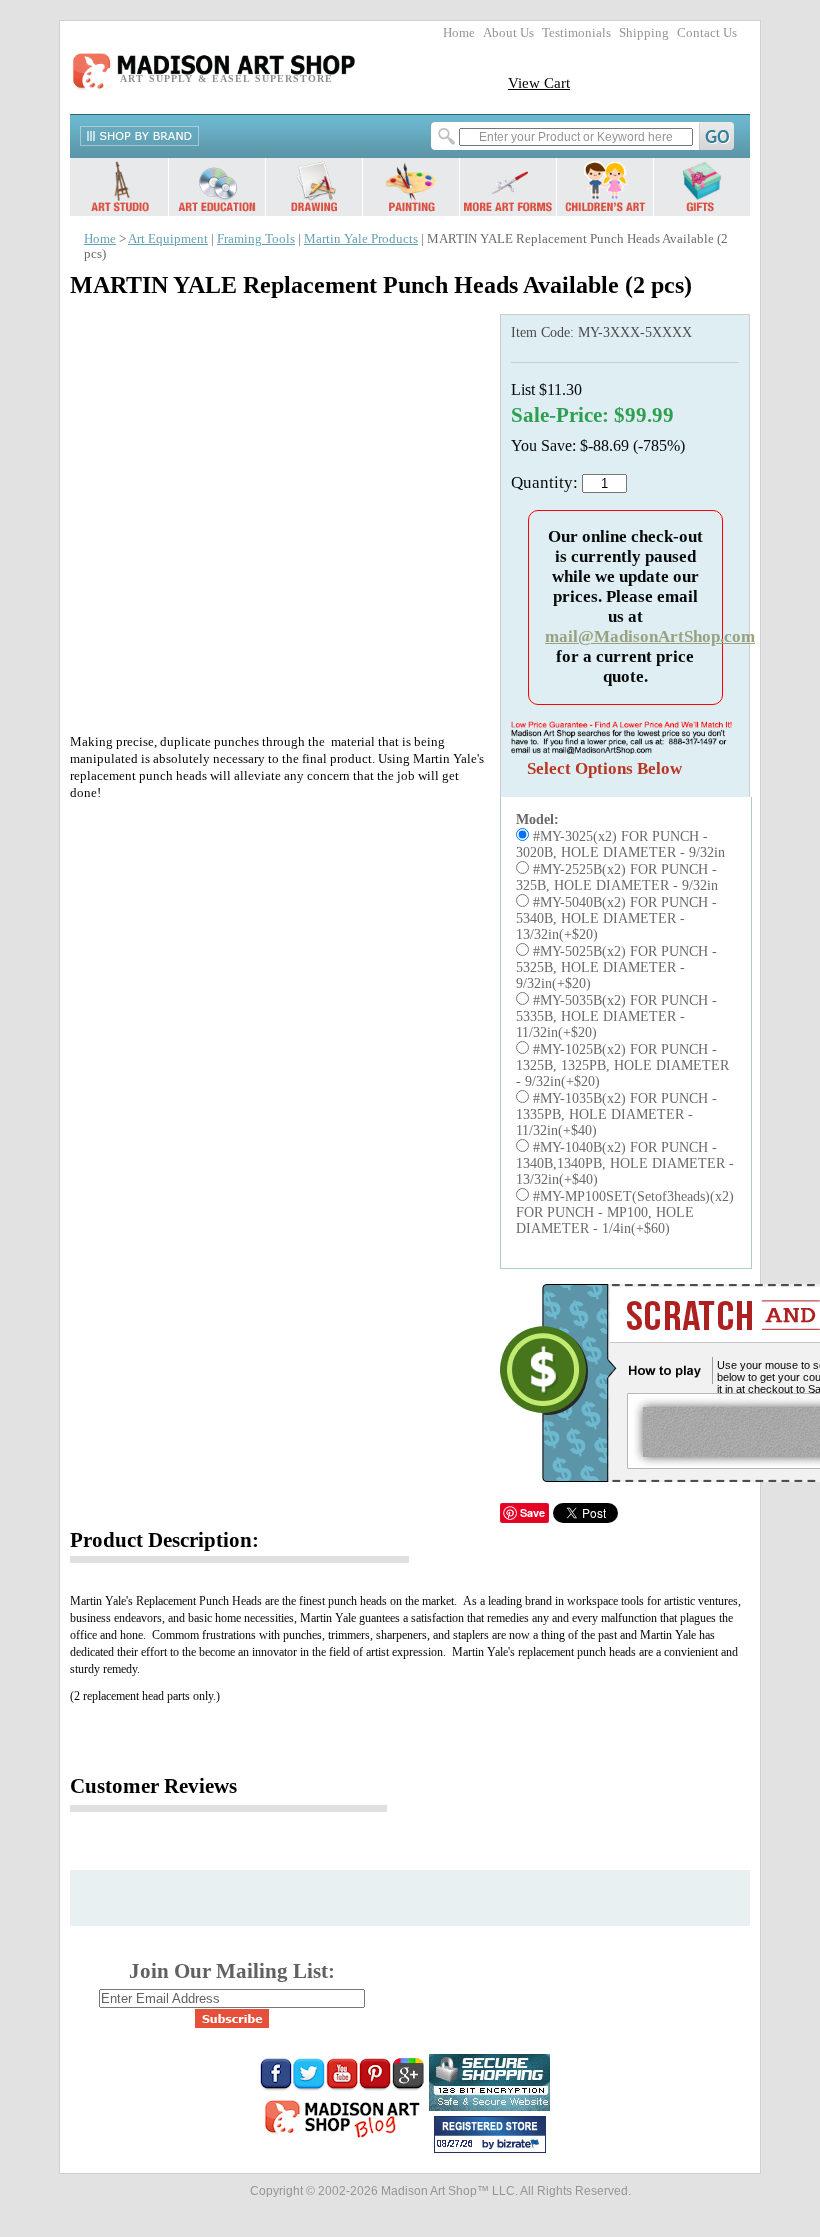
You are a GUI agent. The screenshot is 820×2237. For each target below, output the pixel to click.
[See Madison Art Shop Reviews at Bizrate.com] (490, 2134)
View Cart (539, 82)
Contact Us (707, 33)
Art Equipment (168, 239)
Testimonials (576, 33)
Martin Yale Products (361, 239)
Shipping (644, 33)
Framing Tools (256, 239)
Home (459, 33)
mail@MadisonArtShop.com (650, 636)
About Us (508, 33)
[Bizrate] (521, 2145)
